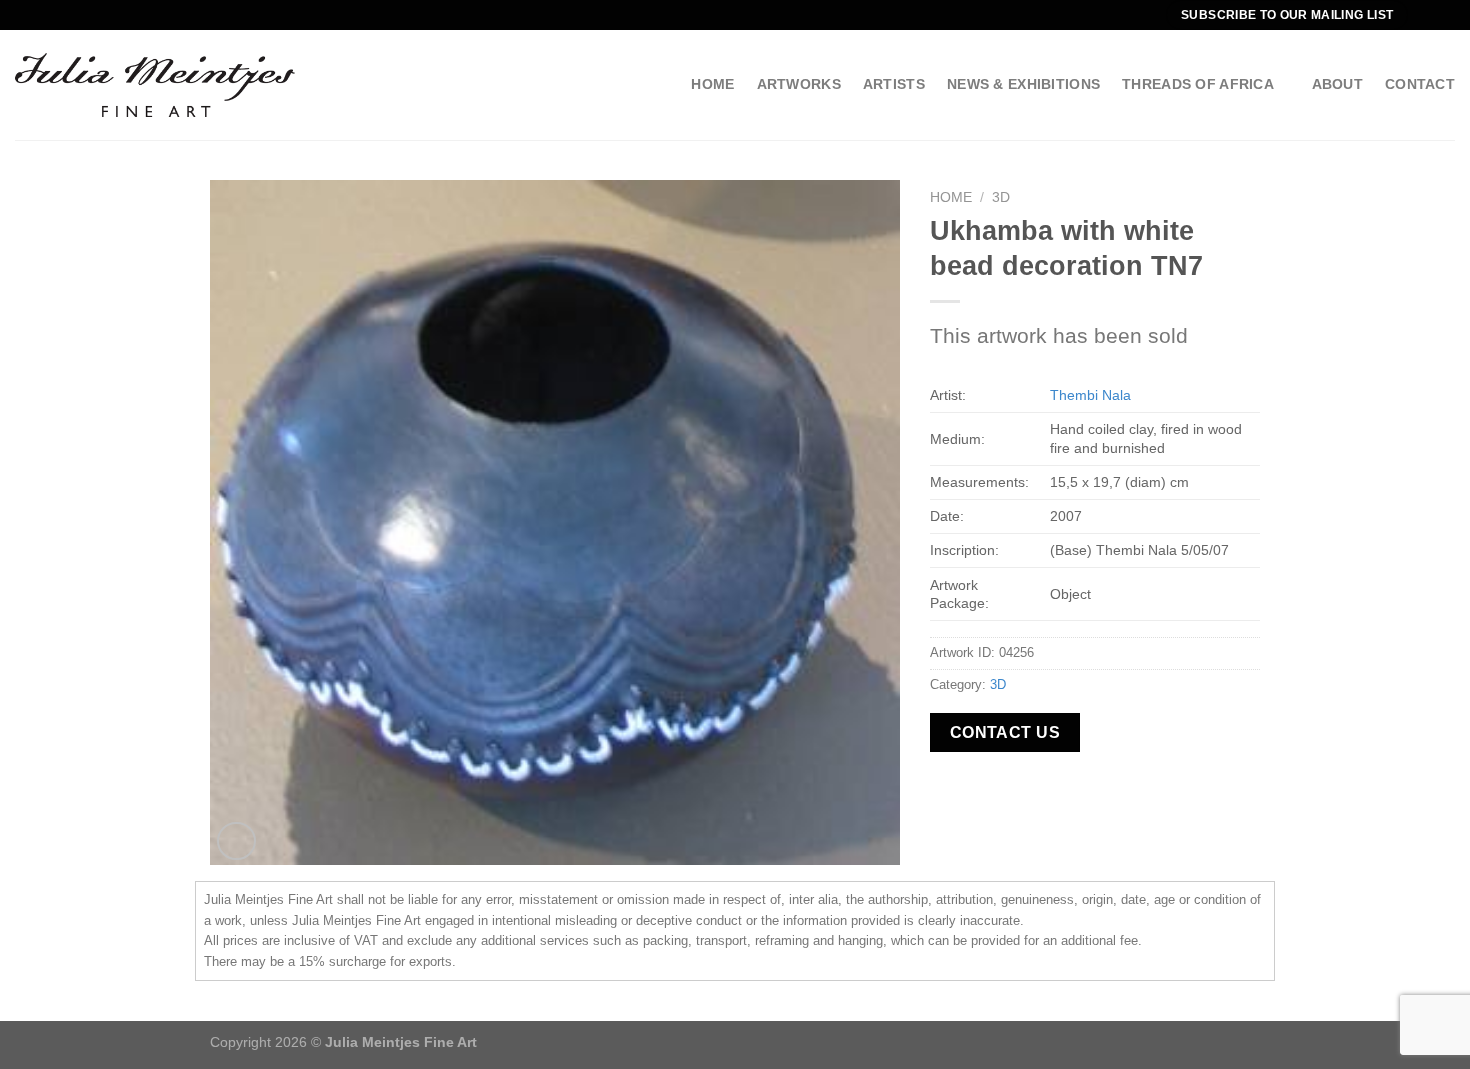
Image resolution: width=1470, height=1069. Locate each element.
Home (712, 84)
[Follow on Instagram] (1445, 15)
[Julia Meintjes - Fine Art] (155, 84)
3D (1001, 197)
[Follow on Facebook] (1426, 15)
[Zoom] (236, 841)
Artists (894, 84)
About (1337, 84)
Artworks (799, 84)
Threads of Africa (1198, 84)
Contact (1420, 84)
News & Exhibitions (1023, 84)
